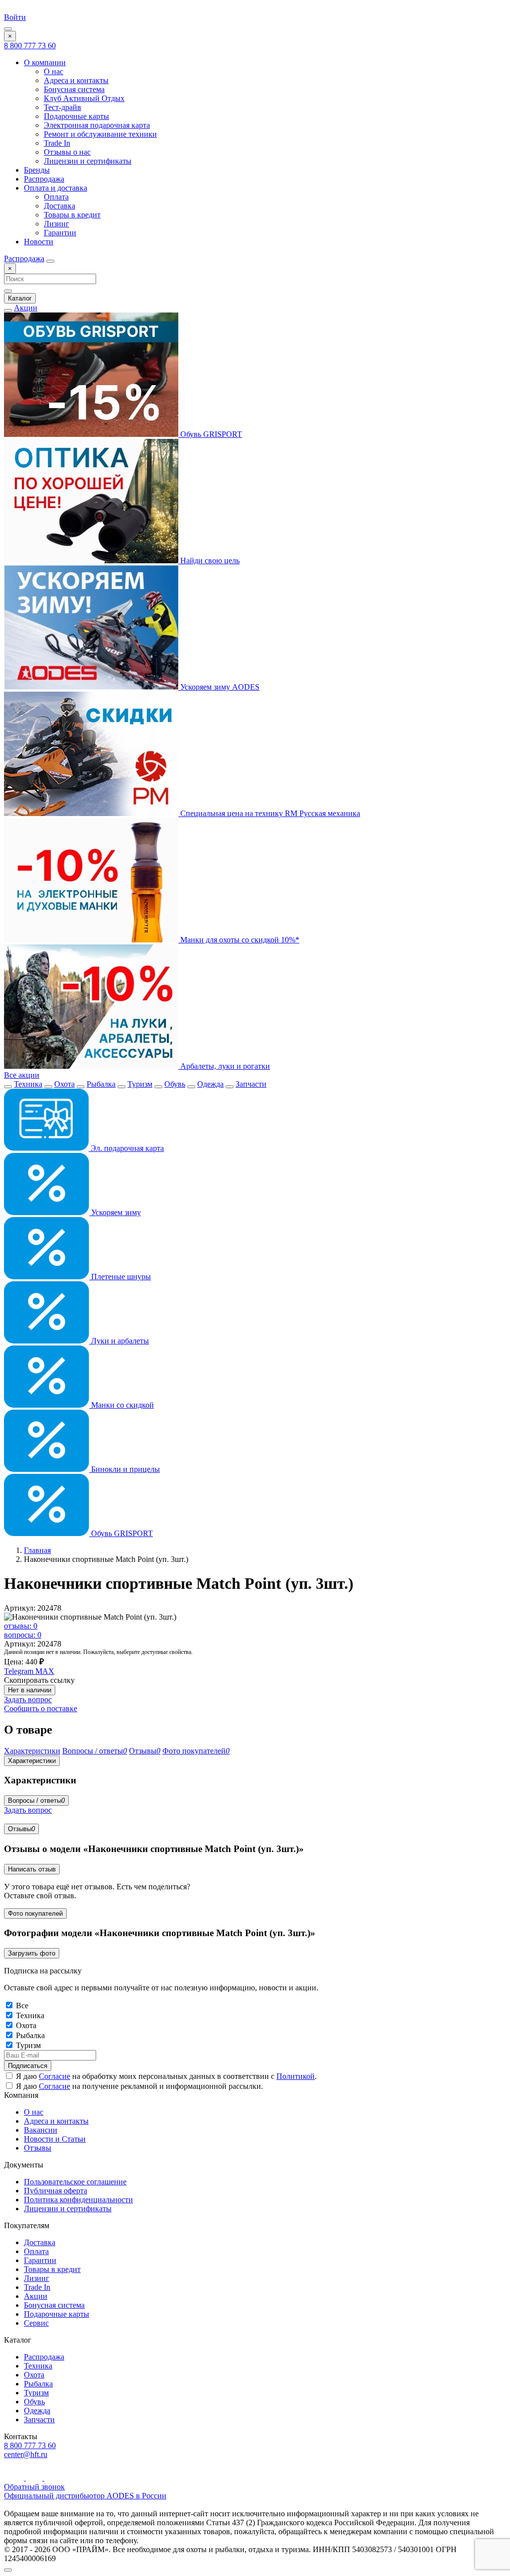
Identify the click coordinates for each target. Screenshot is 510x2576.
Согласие (55, 2076)
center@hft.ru (26, 2454)
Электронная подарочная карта (97, 125)
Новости (39, 242)
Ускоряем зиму (115, 1212)
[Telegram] (35, 2478)
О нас (54, 71)
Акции (26, 308)
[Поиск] (50, 261)
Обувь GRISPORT (210, 434)
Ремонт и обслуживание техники (100, 134)
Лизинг (57, 224)
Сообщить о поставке (41, 1708)
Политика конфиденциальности (78, 2200)
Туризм (140, 1084)
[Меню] (8, 29)
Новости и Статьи (55, 2139)
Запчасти (251, 1084)
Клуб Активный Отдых (84, 98)
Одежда (210, 1084)
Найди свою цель (209, 561)
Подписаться (28, 2066)
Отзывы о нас (67, 152)
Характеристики (32, 1761)
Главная (37, 1550)
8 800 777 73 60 (30, 46)
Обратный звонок (34, 2487)
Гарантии (60, 233)
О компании (45, 62)
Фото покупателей (35, 1913)
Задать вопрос (28, 1700)
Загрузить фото (32, 1953)
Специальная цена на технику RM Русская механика (269, 813)
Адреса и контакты (76, 80)
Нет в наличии (30, 1690)
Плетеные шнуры (120, 1277)
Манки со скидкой (122, 1405)
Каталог (20, 298)
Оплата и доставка (56, 188)
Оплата (56, 197)
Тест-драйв (63, 107)
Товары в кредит (72, 215)
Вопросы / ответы (36, 1801)
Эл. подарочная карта (126, 1148)
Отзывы (21, 1829)
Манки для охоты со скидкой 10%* (239, 940)
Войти (15, 17)
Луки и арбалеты (119, 1341)
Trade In (57, 143)
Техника (28, 1084)
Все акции (22, 1075)
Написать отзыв (32, 1869)
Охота (64, 1084)
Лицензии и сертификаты (88, 161)
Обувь (175, 1084)
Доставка (60, 206)
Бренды (37, 170)
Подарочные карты (76, 116)
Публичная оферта (56, 2191)
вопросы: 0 (23, 1635)
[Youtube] (15, 2478)
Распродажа (44, 179)
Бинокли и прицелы (125, 1469)
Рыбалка (101, 1084)
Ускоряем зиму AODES (219, 687)
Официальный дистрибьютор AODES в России (85, 2496)
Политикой (296, 2076)
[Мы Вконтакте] (52, 2478)
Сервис (36, 2323)
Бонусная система (74, 89)
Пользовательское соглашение (75, 2182)
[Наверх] (8, 2570)
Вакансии (41, 2130)
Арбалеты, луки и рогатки (224, 1066)
